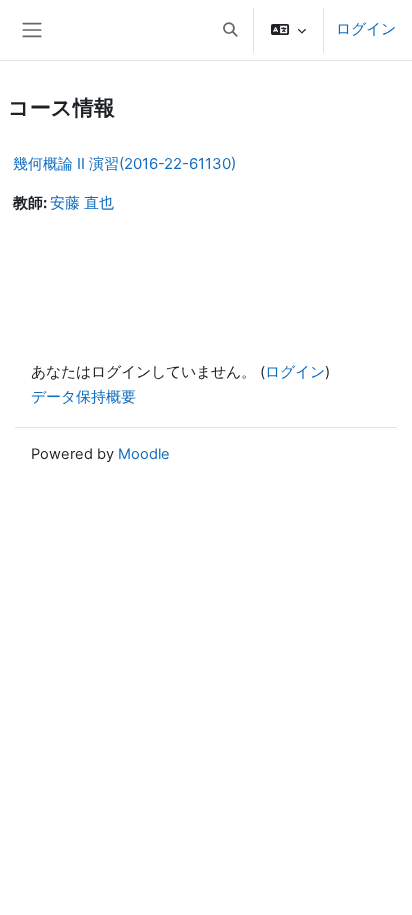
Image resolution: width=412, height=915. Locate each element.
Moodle (144, 454)
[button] (230, 30)
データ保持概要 (83, 397)
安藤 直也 (82, 203)
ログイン (366, 29)
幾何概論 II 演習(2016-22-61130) (124, 163)
